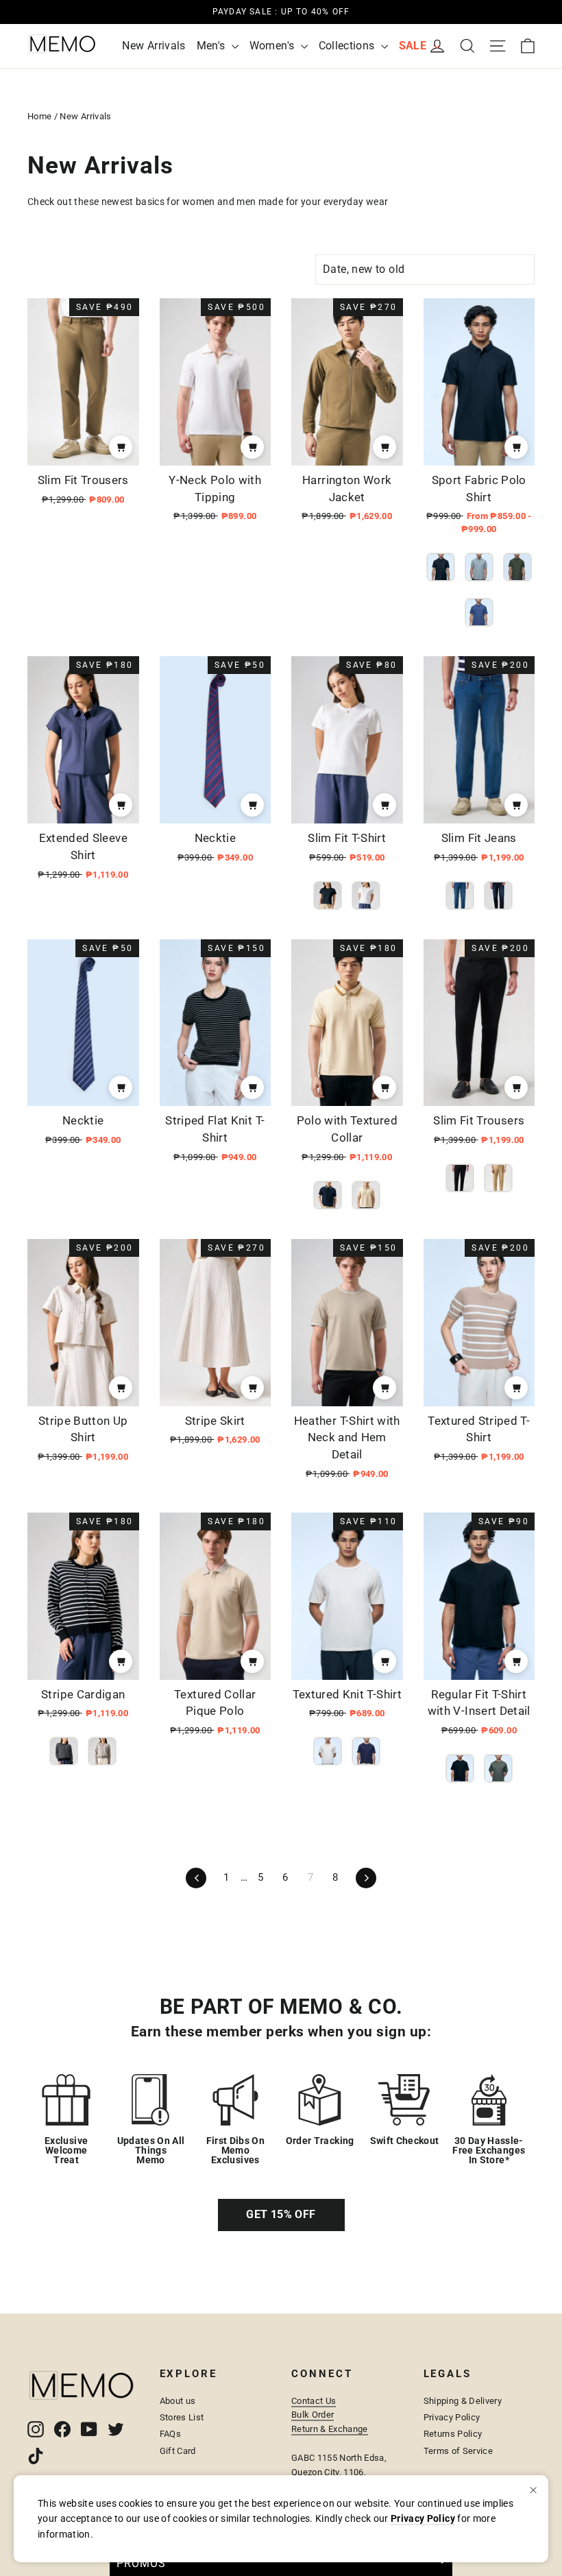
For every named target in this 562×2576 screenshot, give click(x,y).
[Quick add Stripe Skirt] (252, 1388)
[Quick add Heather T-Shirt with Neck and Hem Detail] (384, 1388)
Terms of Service (459, 2451)
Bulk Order (313, 2415)
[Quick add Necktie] (252, 805)
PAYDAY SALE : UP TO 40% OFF (281, 12)
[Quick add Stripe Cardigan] (121, 1661)
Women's (273, 46)
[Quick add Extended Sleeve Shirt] (121, 805)
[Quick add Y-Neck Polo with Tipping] (252, 447)
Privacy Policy (452, 2417)
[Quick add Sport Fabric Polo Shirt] (516, 447)
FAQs (170, 2434)
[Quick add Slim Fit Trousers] (121, 447)
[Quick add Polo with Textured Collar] (384, 1087)
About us (178, 2401)
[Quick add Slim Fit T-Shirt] (384, 805)
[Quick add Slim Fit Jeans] (516, 805)
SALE (414, 46)
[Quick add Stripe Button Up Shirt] (121, 1388)
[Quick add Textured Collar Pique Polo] (252, 1661)
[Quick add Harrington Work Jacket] (384, 447)
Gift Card (178, 2451)
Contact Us (314, 2401)
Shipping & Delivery (463, 2401)
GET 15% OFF (281, 2214)
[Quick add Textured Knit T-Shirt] (384, 1661)
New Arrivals (154, 46)
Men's (212, 46)
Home (39, 116)
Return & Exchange (330, 2429)
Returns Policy (453, 2434)
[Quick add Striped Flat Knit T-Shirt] (252, 1087)
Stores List (182, 2417)
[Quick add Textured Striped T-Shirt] (516, 1388)
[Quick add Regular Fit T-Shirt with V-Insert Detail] (516, 1661)
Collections (348, 46)
